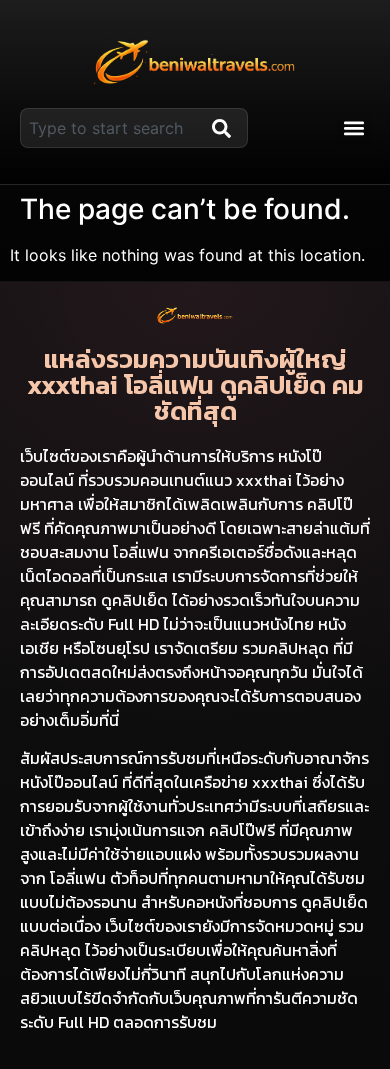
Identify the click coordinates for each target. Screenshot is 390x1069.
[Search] (226, 128)
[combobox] (112, 128)
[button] (353, 128)
